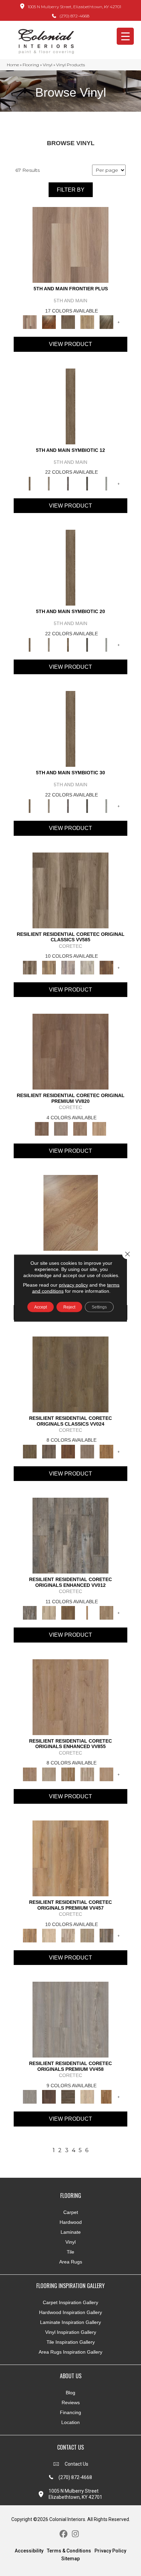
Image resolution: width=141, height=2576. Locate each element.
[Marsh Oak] (106, 1451)
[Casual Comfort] (68, 322)
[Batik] (70, 406)
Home (13, 65)
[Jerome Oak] (106, 1612)
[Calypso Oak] (87, 1612)
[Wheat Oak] (99, 1128)
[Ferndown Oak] (49, 1774)
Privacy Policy (110, 2551)
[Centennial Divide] (87, 322)
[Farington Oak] (70, 1696)
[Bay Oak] (68, 1612)
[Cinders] (106, 483)
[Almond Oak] (70, 245)
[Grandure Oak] (106, 1935)
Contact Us (76, 2464)
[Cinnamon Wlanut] (106, 322)
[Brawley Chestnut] (49, 967)
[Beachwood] (49, 483)
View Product (70, 344)
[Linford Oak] (106, 1774)
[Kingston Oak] (87, 1774)
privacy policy (73, 1285)
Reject (69, 1307)
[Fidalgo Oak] (68, 1451)
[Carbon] (87, 483)
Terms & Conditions (69, 2551)
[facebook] (63, 2534)
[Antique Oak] (71, 1213)
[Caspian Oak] (68, 967)
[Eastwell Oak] (49, 1451)
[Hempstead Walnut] (49, 2096)
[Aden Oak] (70, 1535)
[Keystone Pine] (68, 2096)
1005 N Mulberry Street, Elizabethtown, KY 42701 (74, 7)
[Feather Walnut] (61, 1128)
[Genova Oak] (87, 1935)
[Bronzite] (68, 483)
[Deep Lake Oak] (87, 967)
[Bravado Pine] (70, 2019)
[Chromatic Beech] (70, 1051)
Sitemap (70, 2559)
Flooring (31, 65)
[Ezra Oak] (68, 1935)
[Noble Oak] (87, 2096)
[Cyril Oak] (49, 1935)
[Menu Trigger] (125, 36)
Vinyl (48, 65)
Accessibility (29, 2551)
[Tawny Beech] (80, 1128)
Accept (41, 1307)
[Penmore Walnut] (106, 2096)
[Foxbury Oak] (87, 1451)
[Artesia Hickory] (70, 890)
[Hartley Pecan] (68, 1774)
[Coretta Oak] (70, 1858)
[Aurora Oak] (49, 1612)
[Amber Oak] (49, 322)
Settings (99, 1307)
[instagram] (75, 2534)
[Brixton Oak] (70, 1374)
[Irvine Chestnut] (106, 967)
